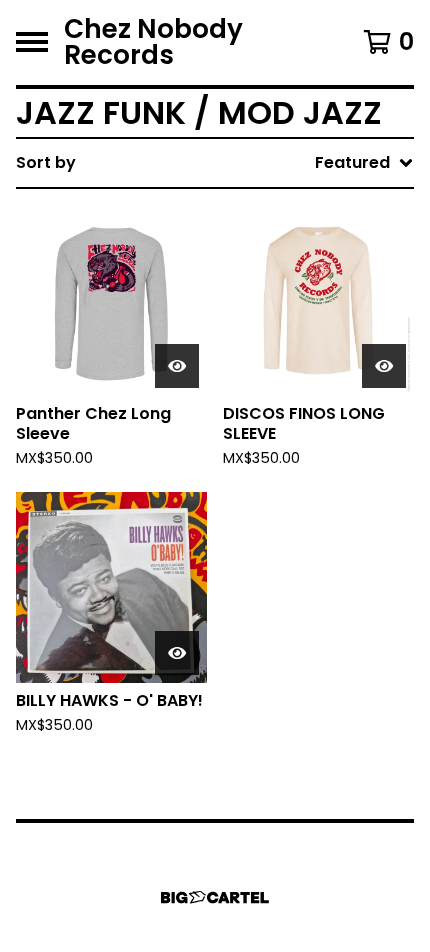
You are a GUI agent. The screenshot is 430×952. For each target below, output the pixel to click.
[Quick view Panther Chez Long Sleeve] (177, 366)
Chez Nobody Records (153, 42)
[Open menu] (32, 42)
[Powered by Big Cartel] (215, 897)
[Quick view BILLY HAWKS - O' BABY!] (177, 653)
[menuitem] (215, 163)
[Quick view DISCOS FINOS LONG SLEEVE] (384, 366)
